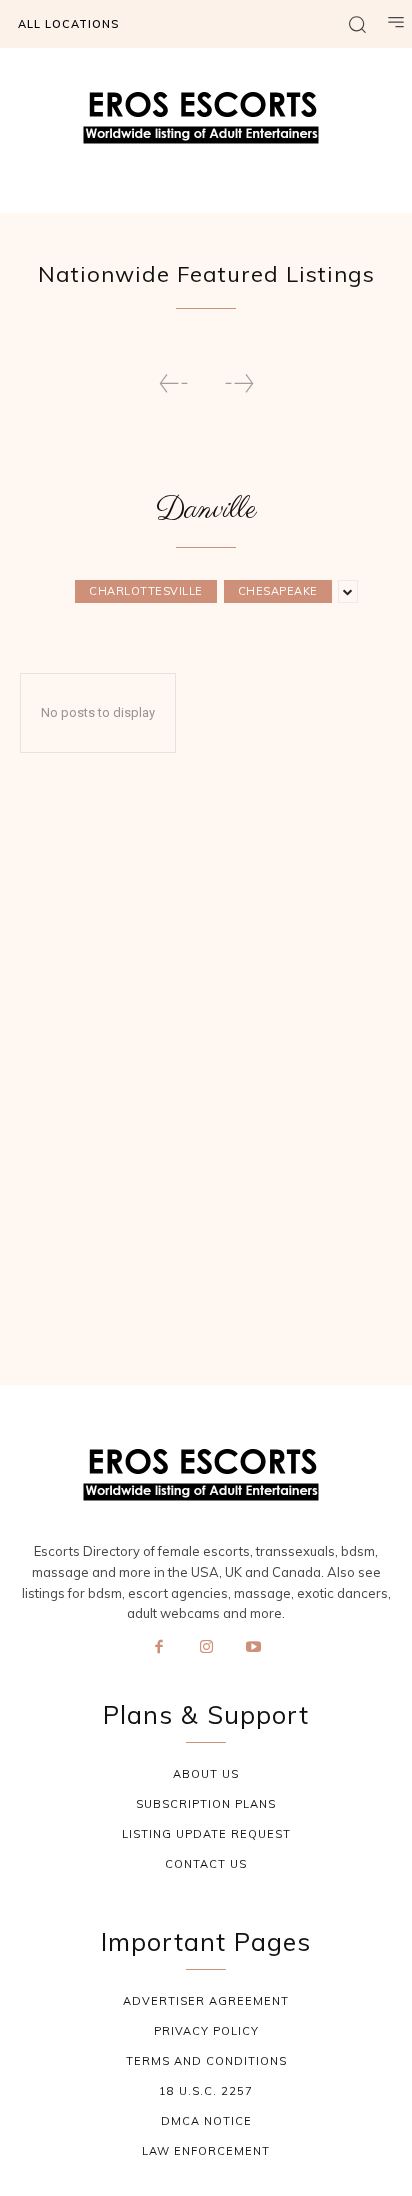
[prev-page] (174, 383)
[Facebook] (159, 1648)
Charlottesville (146, 591)
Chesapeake (278, 591)
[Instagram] (206, 1648)
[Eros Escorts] (206, 123)
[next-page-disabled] (238, 383)
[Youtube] (254, 1648)
